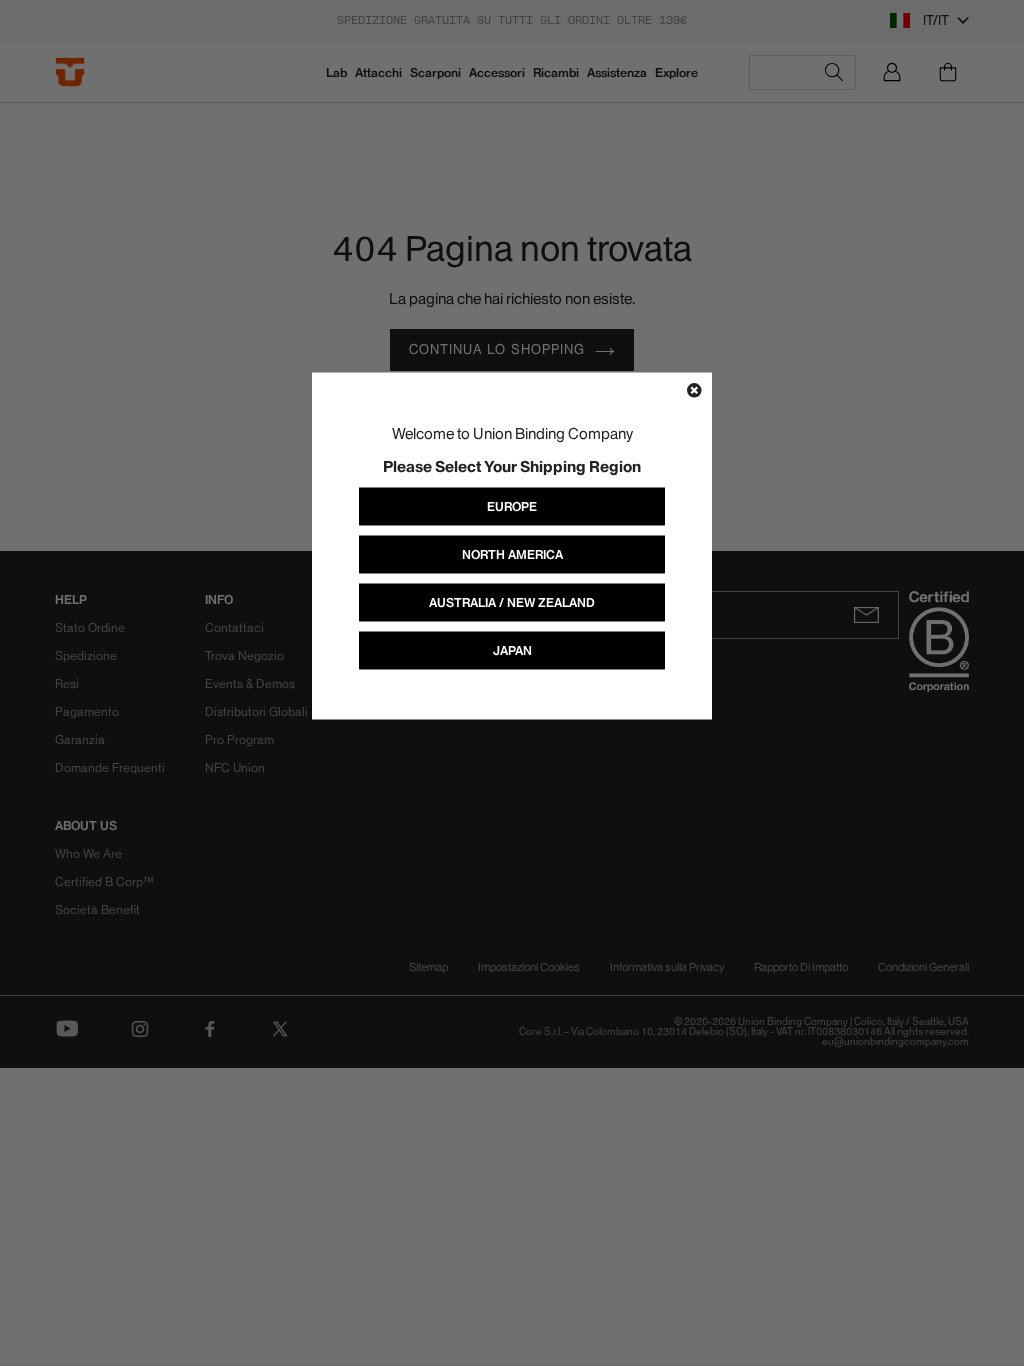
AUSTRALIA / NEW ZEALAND (512, 602)
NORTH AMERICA (512, 554)
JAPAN (512, 650)
